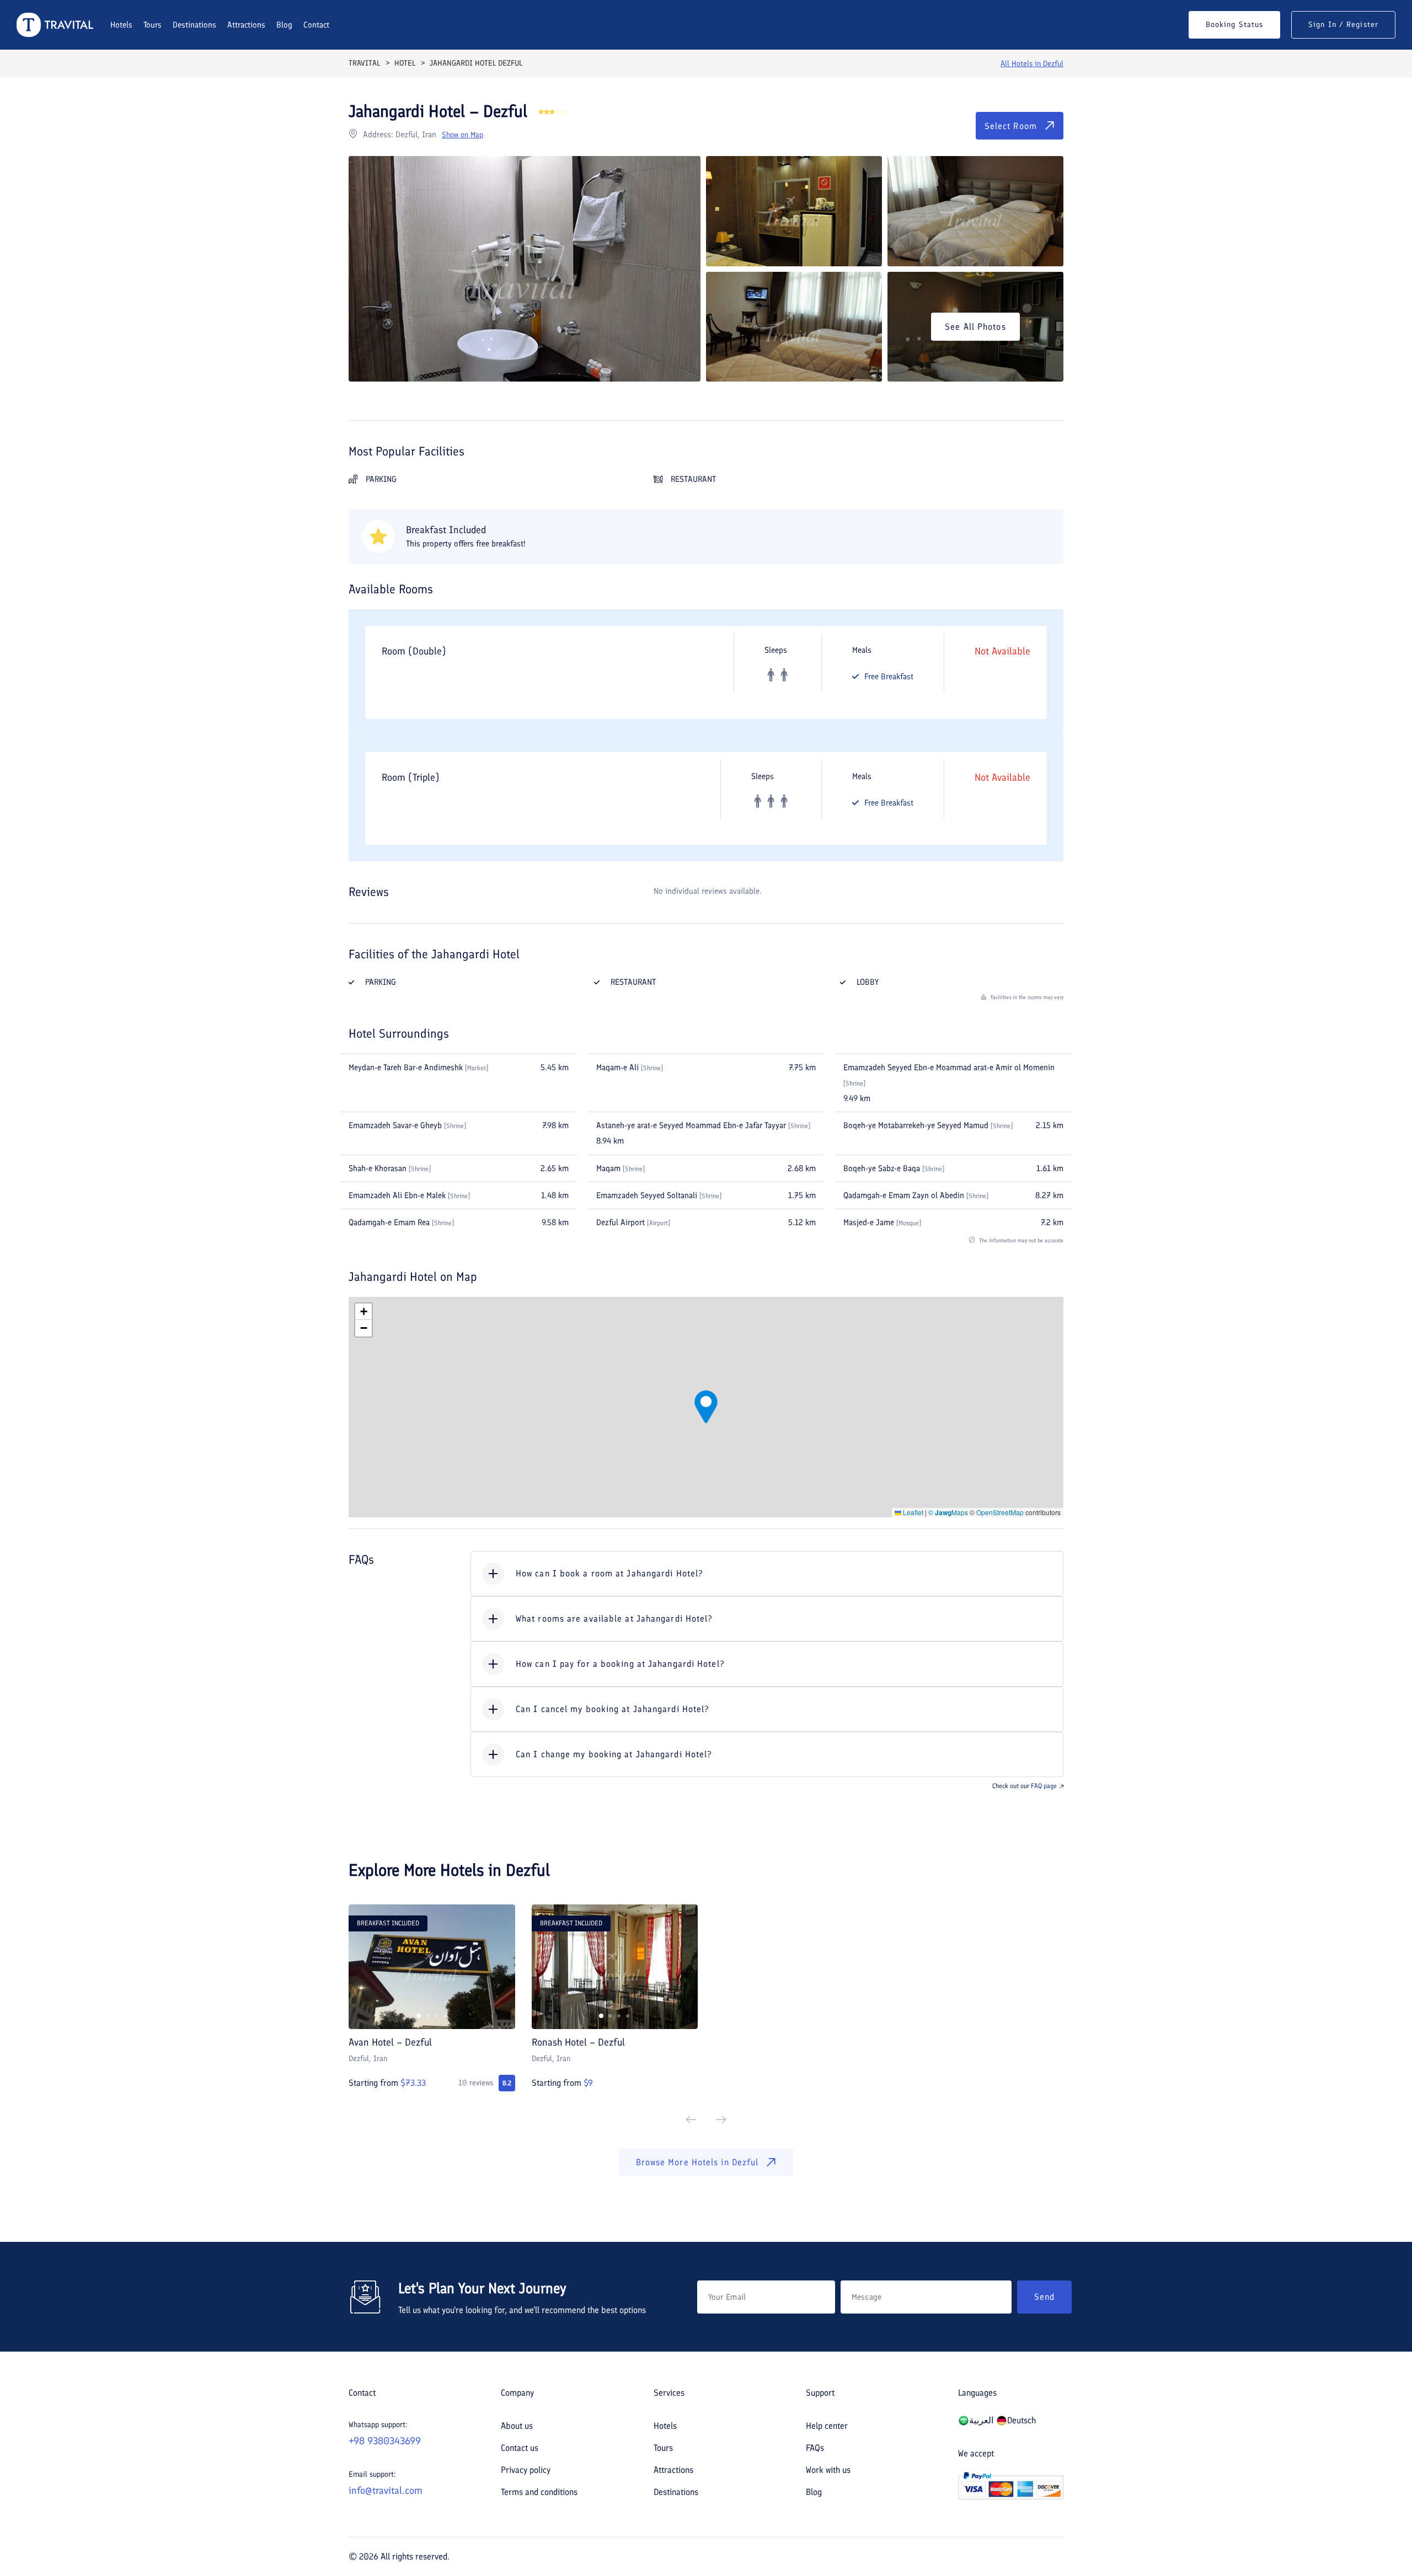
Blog (284, 25)
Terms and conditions (539, 2492)
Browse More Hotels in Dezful (697, 2162)
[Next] (721, 2120)
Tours (153, 25)
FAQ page (1044, 1786)
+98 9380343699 (385, 2441)
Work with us (828, 2470)
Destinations (194, 25)
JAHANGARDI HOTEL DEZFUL (476, 63)
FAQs (815, 2448)
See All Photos (975, 327)
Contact (316, 25)
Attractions (246, 25)
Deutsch (1021, 2420)
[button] (706, 1407)
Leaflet (912, 1512)
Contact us (520, 2448)
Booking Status (1234, 25)
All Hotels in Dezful (1032, 64)
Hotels (121, 25)
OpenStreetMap (1000, 1512)
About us (517, 2426)
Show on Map (462, 135)
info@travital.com (386, 2491)
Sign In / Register (1343, 25)
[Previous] (691, 2120)
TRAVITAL (364, 63)
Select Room (1011, 126)
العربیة (981, 2420)
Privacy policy (526, 2470)
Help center (827, 2426)
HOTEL (405, 63)
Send (1044, 2297)
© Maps (948, 1512)
